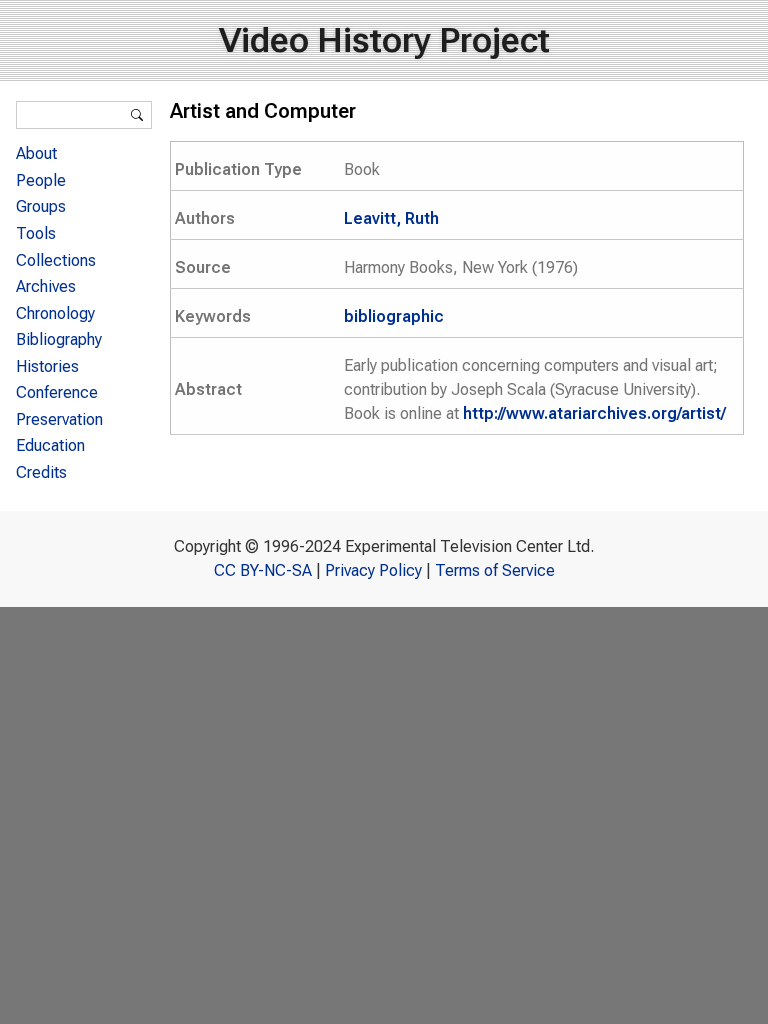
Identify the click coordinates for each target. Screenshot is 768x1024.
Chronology (55, 313)
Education (50, 445)
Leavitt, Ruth (391, 218)
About (36, 153)
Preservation (59, 419)
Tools (36, 233)
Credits (41, 472)
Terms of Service (495, 570)
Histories (47, 366)
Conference (57, 392)
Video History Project (384, 40)
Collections (56, 260)
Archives (46, 286)
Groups (41, 206)
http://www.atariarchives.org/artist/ (594, 413)
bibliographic (394, 316)
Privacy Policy (373, 570)
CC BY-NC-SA (263, 570)
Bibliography (59, 339)
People (41, 180)
